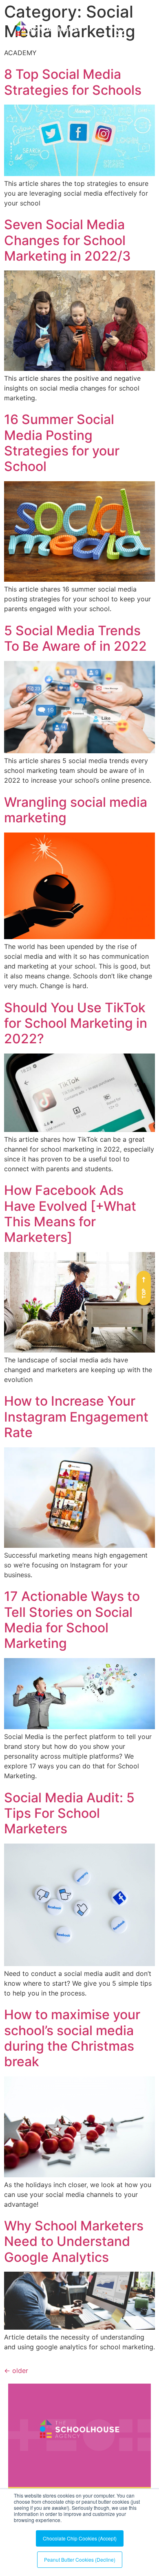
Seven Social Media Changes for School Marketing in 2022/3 (67, 240)
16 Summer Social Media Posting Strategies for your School (62, 443)
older (16, 2371)
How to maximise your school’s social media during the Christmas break (72, 2038)
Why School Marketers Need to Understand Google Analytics (74, 2241)
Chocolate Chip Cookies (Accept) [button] (80, 2538)
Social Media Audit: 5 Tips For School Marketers (69, 1813)
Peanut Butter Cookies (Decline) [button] (80, 2559)
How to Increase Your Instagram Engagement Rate (76, 1417)
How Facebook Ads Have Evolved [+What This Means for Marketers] (70, 1214)
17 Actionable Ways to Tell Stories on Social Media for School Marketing (72, 1620)
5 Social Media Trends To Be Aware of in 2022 (75, 638)
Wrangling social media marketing (76, 810)
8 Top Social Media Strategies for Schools (73, 82)
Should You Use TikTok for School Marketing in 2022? (76, 1023)
